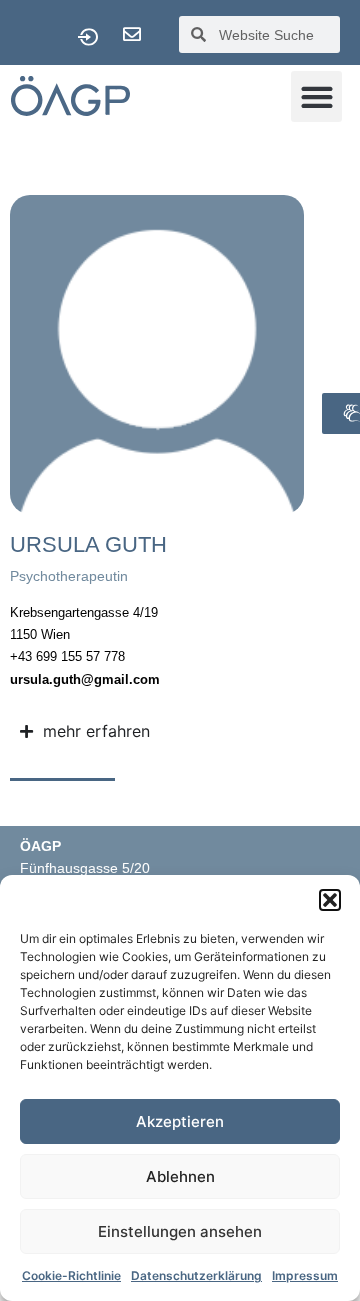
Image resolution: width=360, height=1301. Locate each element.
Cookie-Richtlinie (71, 1275)
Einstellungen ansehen (180, 1231)
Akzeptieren (180, 1121)
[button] (330, 900)
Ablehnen (180, 1176)
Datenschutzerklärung (196, 1275)
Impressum (305, 1275)
